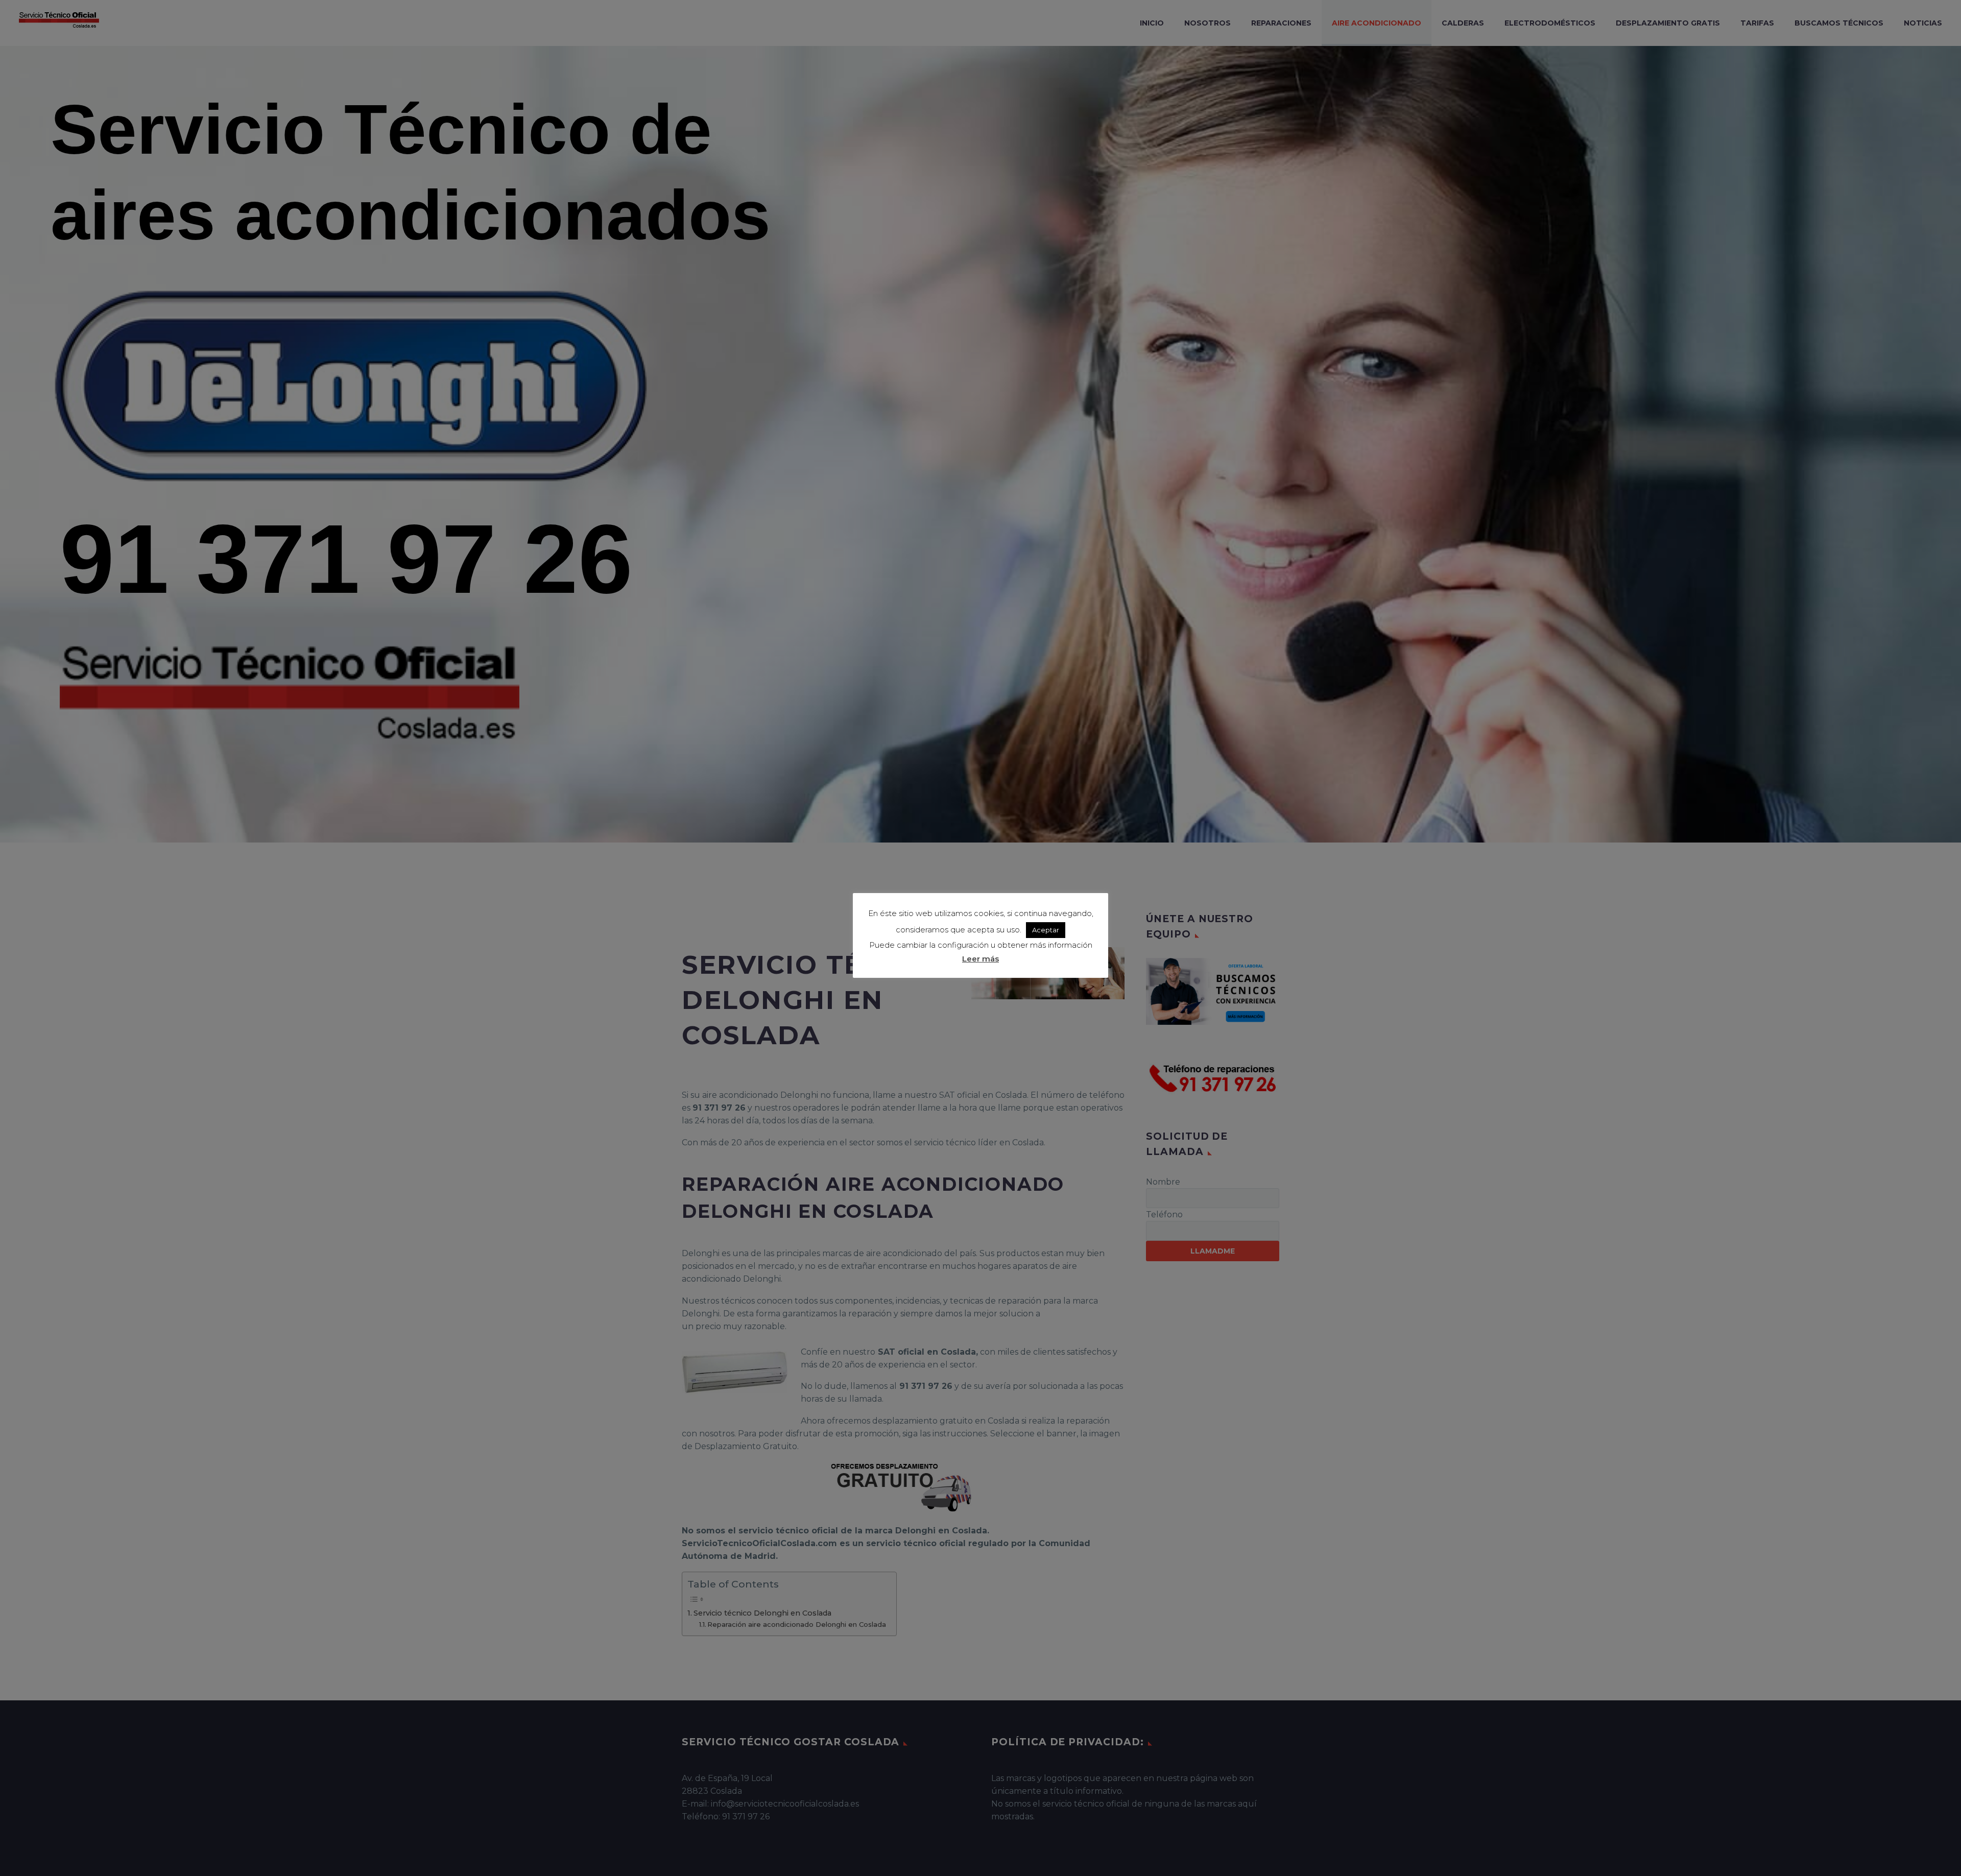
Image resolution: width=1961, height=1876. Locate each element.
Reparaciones (1281, 23)
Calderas (1463, 23)
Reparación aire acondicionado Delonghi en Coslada (797, 1624)
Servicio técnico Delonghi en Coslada (762, 1613)
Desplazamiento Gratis (1668, 23)
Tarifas (1757, 23)
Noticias (1923, 23)
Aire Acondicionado (1377, 23)
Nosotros (1207, 23)
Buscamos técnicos (1839, 23)
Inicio (1152, 23)
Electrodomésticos (1550, 23)
